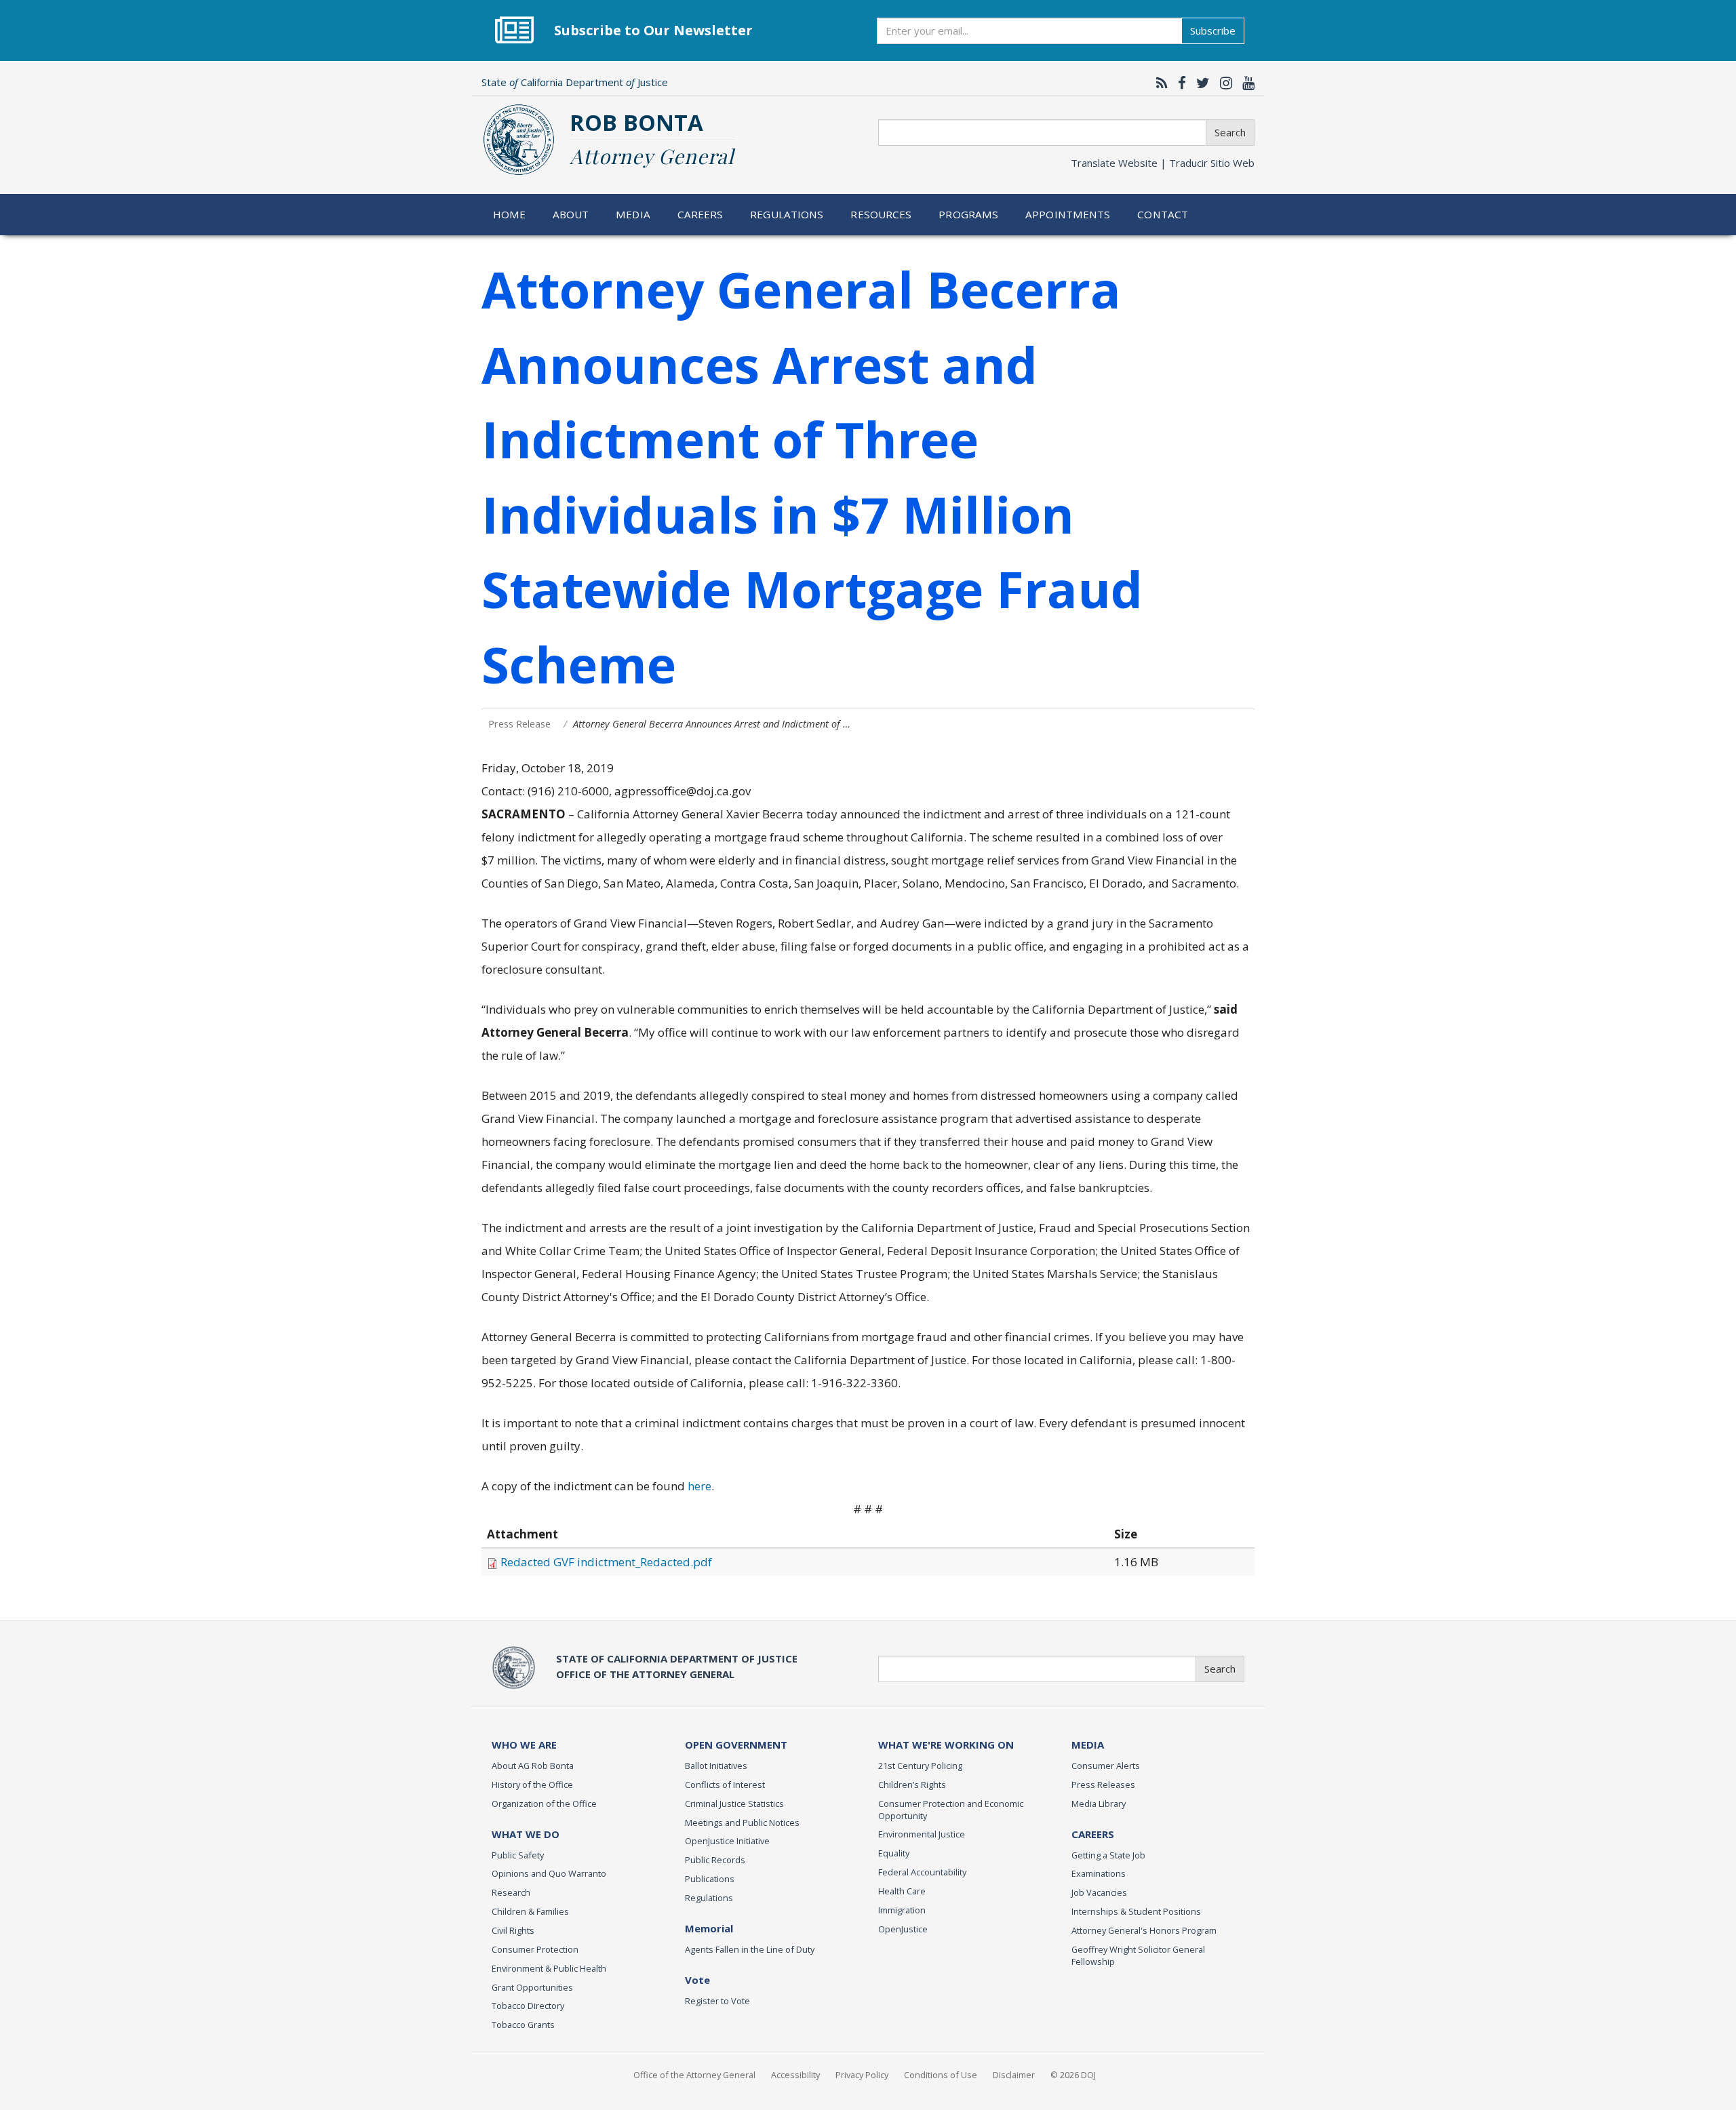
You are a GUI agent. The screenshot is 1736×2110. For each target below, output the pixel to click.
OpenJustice (903, 1929)
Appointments (1068, 214)
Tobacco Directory (528, 2006)
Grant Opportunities (532, 1987)
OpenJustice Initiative (727, 1841)
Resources (881, 214)
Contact (1163, 214)
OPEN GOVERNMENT (736, 1745)
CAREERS (1093, 1834)
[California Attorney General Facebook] (1179, 83)
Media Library (1099, 1804)
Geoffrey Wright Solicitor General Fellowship (1138, 1955)
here (699, 1486)
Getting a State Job (1108, 1855)
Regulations (787, 214)
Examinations (1099, 1873)
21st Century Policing (920, 1766)
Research (511, 1892)
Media (633, 214)
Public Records (715, 1860)
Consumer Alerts (1106, 1766)
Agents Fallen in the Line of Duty (750, 1949)
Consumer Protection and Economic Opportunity (951, 1810)
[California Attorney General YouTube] (1245, 83)
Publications (710, 1879)
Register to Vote (717, 2001)
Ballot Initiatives (716, 1766)
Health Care (902, 1891)
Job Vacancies (1099, 1892)
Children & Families (530, 1911)
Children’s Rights (912, 1785)
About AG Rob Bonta (533, 1766)
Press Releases (1103, 1785)
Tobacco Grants (523, 2025)
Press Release (519, 724)
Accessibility (795, 2075)
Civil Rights (513, 1930)
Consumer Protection (535, 1949)
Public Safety (518, 1855)
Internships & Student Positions (1136, 1911)
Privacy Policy (862, 2075)
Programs (968, 214)
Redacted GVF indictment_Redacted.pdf (606, 1562)
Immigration (902, 1910)
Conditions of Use (941, 2075)
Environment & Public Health (549, 1968)
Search (1230, 132)
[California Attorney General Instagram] (1223, 83)
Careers (701, 214)
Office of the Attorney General (694, 2075)
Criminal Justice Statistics (734, 1804)
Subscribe (1213, 31)
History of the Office (532, 1785)
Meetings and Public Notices (742, 1823)
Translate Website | (1163, 163)
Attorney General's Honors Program (1144, 1930)
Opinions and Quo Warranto (549, 1873)
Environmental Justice (922, 1834)
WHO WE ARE (524, 1745)
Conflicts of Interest (725, 1785)
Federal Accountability (922, 1872)
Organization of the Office (544, 1804)
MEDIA (1088, 1745)
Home (510, 214)
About (571, 214)
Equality (894, 1853)
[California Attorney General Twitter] (1200, 83)
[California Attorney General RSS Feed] (1159, 83)
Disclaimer (1014, 2075)
